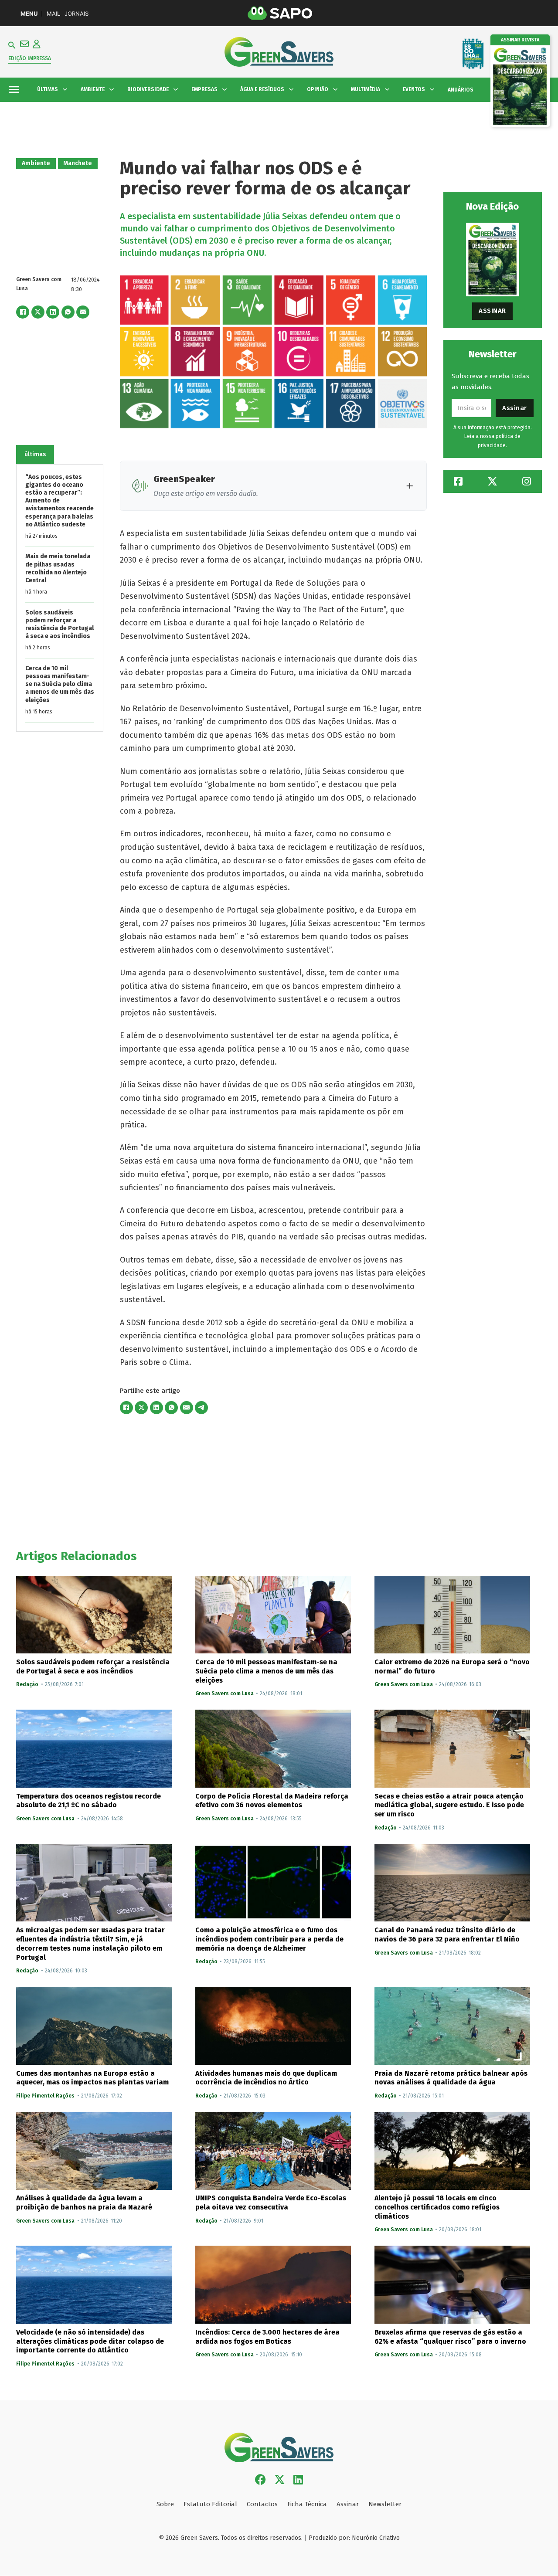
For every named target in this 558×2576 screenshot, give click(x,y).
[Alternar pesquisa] (12, 45)
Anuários (461, 90)
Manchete (78, 163)
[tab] (35, 454)
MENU (29, 14)
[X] (38, 312)
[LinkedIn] (53, 312)
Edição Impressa (30, 58)
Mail (53, 14)
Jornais (77, 14)
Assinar (492, 311)
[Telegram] (201, 1408)
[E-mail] (83, 312)
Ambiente (36, 163)
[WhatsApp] (68, 312)
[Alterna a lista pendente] (65, 89)
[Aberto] (14, 90)
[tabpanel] (60, 597)
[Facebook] (23, 312)
